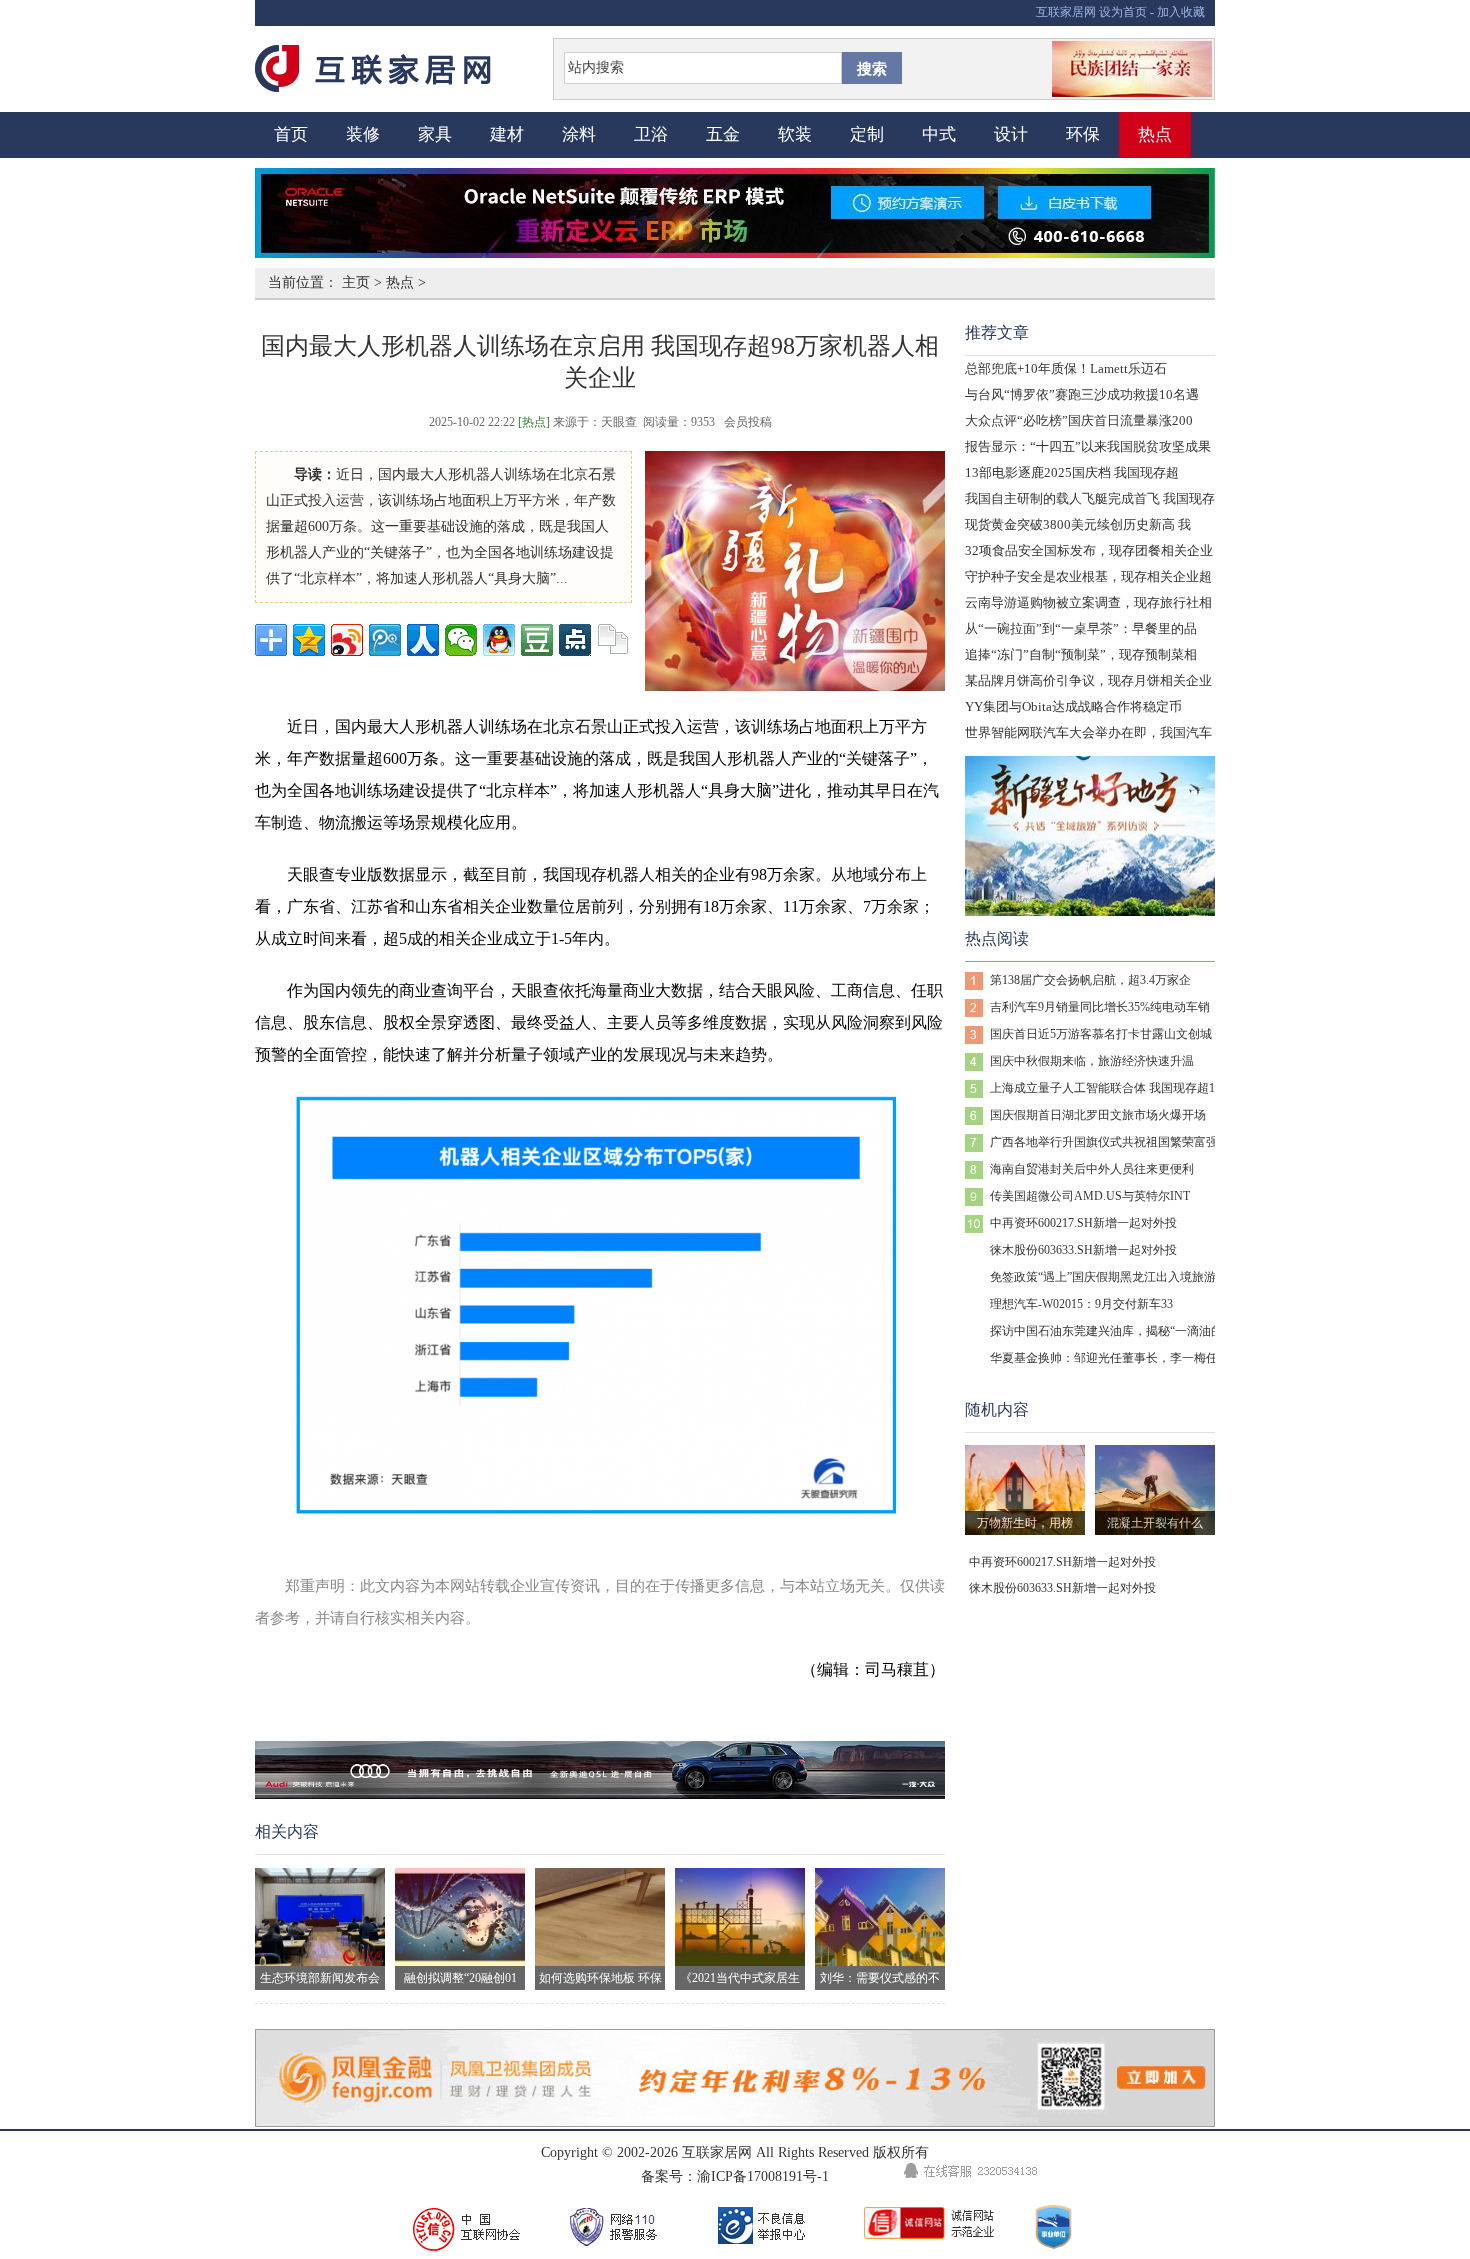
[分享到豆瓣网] (537, 640)
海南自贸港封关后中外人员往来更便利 (1092, 1169)
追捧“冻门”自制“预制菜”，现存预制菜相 (1081, 654)
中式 (939, 134)
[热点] (534, 422)
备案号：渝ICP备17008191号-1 (735, 2176)
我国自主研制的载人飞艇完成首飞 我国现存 (1090, 498)
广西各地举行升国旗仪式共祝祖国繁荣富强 (1104, 1142)
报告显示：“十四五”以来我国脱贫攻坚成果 (1088, 446)
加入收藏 (1181, 12)
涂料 (579, 134)
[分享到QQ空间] (309, 640)
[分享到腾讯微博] (385, 640)
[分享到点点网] (575, 640)
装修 (363, 134)
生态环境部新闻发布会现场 (320, 1980)
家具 (435, 134)
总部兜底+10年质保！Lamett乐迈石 (1066, 368)
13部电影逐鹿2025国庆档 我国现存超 (1072, 472)
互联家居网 (1066, 12)
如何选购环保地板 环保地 (600, 1980)
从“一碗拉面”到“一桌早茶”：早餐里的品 (1081, 628)
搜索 (872, 69)
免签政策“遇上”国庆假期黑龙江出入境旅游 (1103, 1277)
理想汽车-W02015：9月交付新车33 (1081, 1304)
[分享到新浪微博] (347, 640)
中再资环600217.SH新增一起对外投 (1083, 1223)
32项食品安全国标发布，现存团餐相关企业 (1089, 550)
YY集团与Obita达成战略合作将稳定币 (1073, 706)
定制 (867, 134)
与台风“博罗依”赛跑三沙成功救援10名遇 (1082, 394)
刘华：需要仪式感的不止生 (880, 1980)
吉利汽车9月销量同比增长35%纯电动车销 (1100, 1007)
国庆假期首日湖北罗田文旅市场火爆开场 (1098, 1115)
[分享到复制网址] (613, 640)
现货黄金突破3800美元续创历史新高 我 (1078, 524)
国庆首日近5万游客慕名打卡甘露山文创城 (1101, 1034)
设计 (1011, 134)
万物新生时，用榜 (1025, 1523)
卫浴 (651, 134)
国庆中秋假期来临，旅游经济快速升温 (1092, 1061)
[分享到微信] (461, 640)
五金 (723, 134)
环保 (1083, 134)
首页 (291, 134)
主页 (356, 282)
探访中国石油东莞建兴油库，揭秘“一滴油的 (1106, 1331)
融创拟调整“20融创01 (460, 1978)
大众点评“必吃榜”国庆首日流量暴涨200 (1079, 420)
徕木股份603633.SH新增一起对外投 (1083, 1250)
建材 (507, 134)
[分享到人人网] (423, 640)
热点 (1155, 134)
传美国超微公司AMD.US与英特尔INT (1090, 1196)
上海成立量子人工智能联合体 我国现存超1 (1102, 1088)
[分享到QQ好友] (499, 640)
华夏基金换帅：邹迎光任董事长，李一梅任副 (1110, 1358)
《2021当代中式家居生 (740, 1978)
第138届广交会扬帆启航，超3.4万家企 (1090, 980)
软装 (795, 134)
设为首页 (1123, 12)
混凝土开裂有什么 (1155, 1523)
